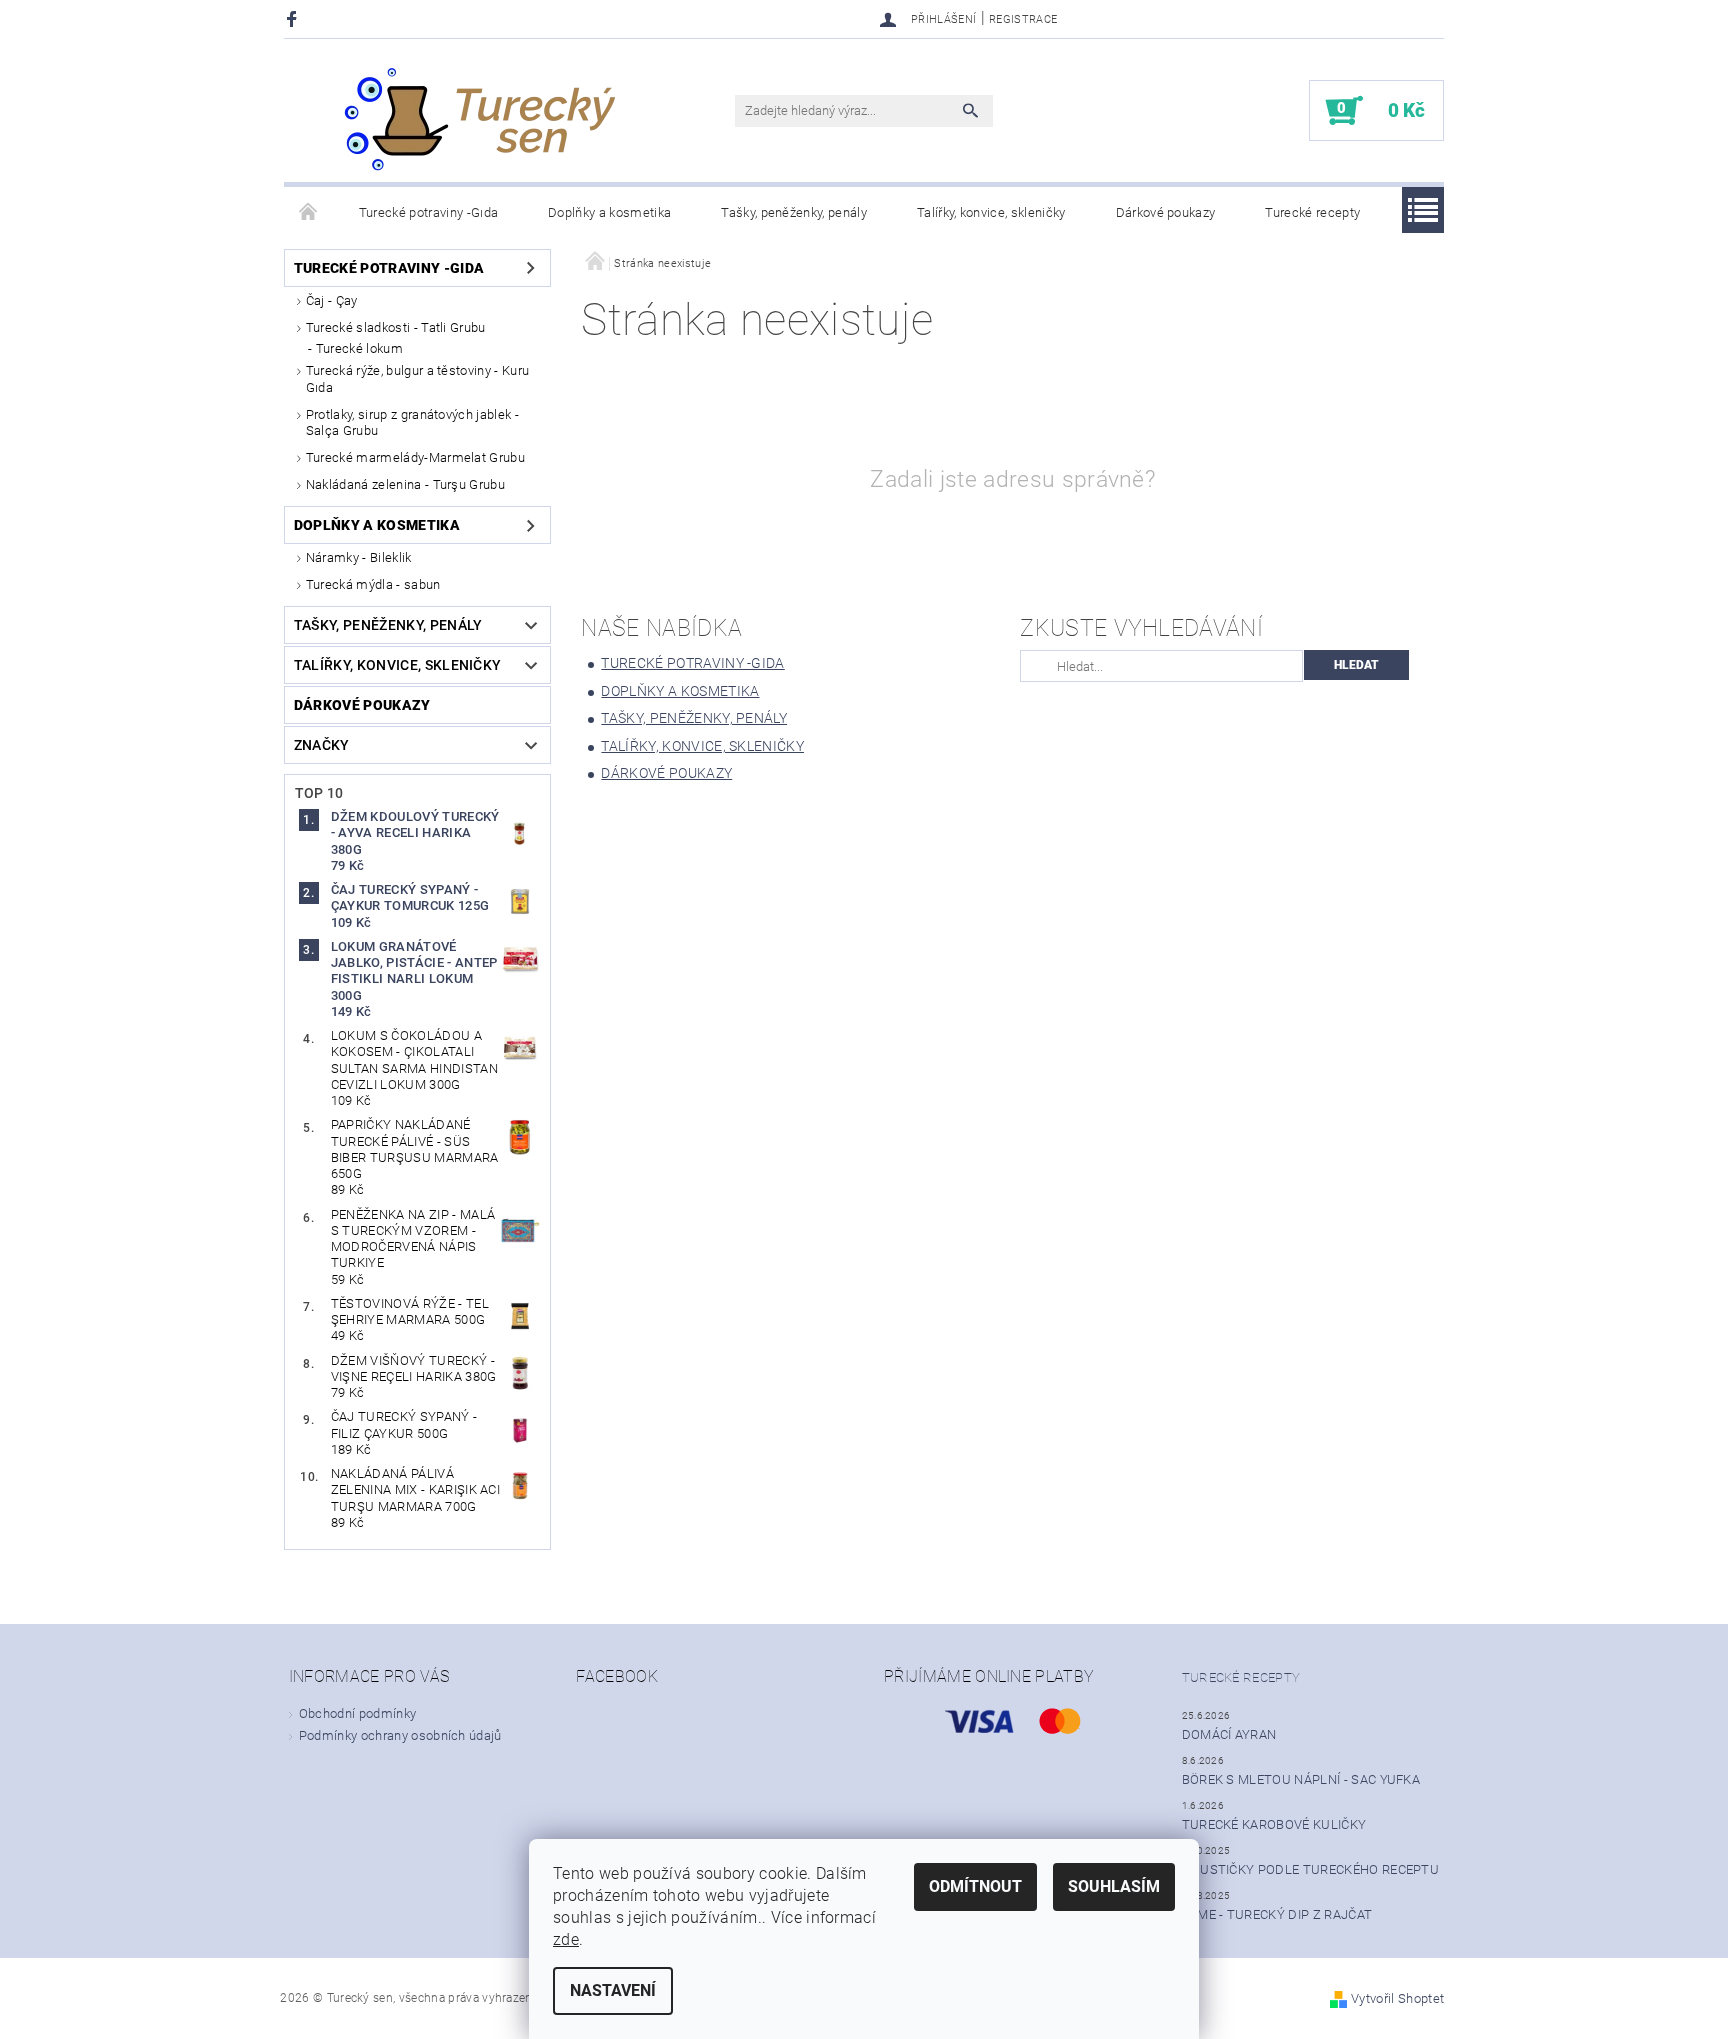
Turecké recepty (1312, 212)
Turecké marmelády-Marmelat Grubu (415, 457)
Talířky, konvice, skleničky (991, 212)
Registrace (1023, 19)
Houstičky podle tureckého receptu (1311, 1869)
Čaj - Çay (332, 300)
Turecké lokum (359, 348)
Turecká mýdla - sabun (373, 584)
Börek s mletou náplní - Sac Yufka (1301, 1779)
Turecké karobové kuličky (1274, 1824)
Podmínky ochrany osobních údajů (400, 1735)
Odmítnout (975, 1886)
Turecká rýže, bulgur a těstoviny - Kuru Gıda (417, 378)
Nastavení (613, 1990)
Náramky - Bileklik (359, 557)
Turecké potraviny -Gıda (428, 212)
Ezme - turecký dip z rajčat (1277, 1914)
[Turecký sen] (479, 120)
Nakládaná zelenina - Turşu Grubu (405, 484)
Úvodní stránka (309, 213)
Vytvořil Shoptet (1397, 1998)
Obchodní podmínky (357, 1713)
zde (566, 1939)
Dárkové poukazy (1166, 212)
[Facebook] (294, 18)
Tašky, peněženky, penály (794, 212)
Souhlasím (1114, 1886)
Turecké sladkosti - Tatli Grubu (396, 327)
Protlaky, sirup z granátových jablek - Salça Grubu (412, 422)
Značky (322, 745)
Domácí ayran (1229, 1734)
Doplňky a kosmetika (609, 212)
